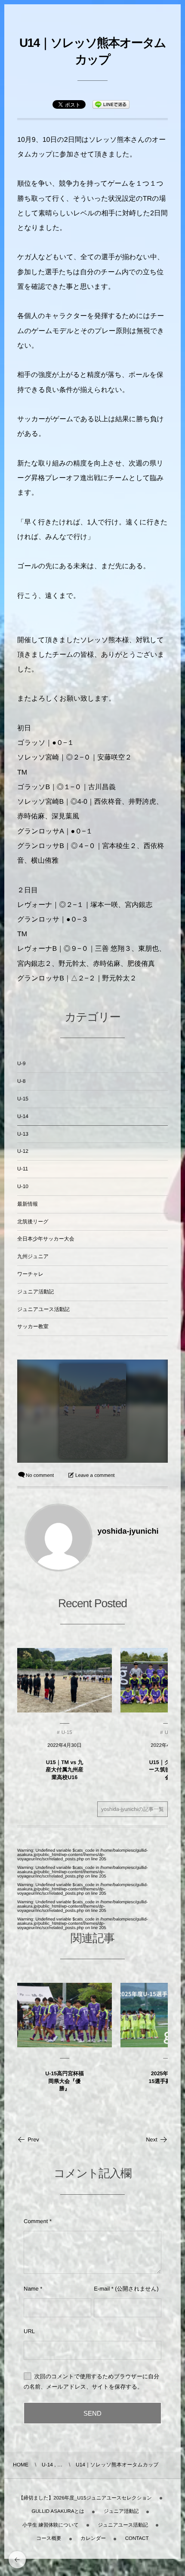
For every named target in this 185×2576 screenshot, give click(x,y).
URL (29, 2331)
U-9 (21, 1063)
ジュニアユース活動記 (43, 1309)
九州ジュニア (33, 1256)
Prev (33, 2140)
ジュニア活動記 (35, 1292)
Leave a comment (95, 1476)
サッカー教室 (33, 1326)
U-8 (21, 1081)
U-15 (23, 1099)
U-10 (23, 1186)
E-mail (102, 2289)
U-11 (23, 1169)
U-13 (23, 1134)
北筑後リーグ (33, 1222)
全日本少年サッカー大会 (46, 1239)
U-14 (23, 1116)
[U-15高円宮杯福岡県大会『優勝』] (65, 2015)
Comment (36, 2221)
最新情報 (28, 1204)
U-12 (23, 1151)
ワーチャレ (30, 1274)
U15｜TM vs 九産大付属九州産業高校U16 (65, 1770)
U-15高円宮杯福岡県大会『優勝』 (65, 2081)
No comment (40, 1476)
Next (152, 2140)
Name (31, 2289)
